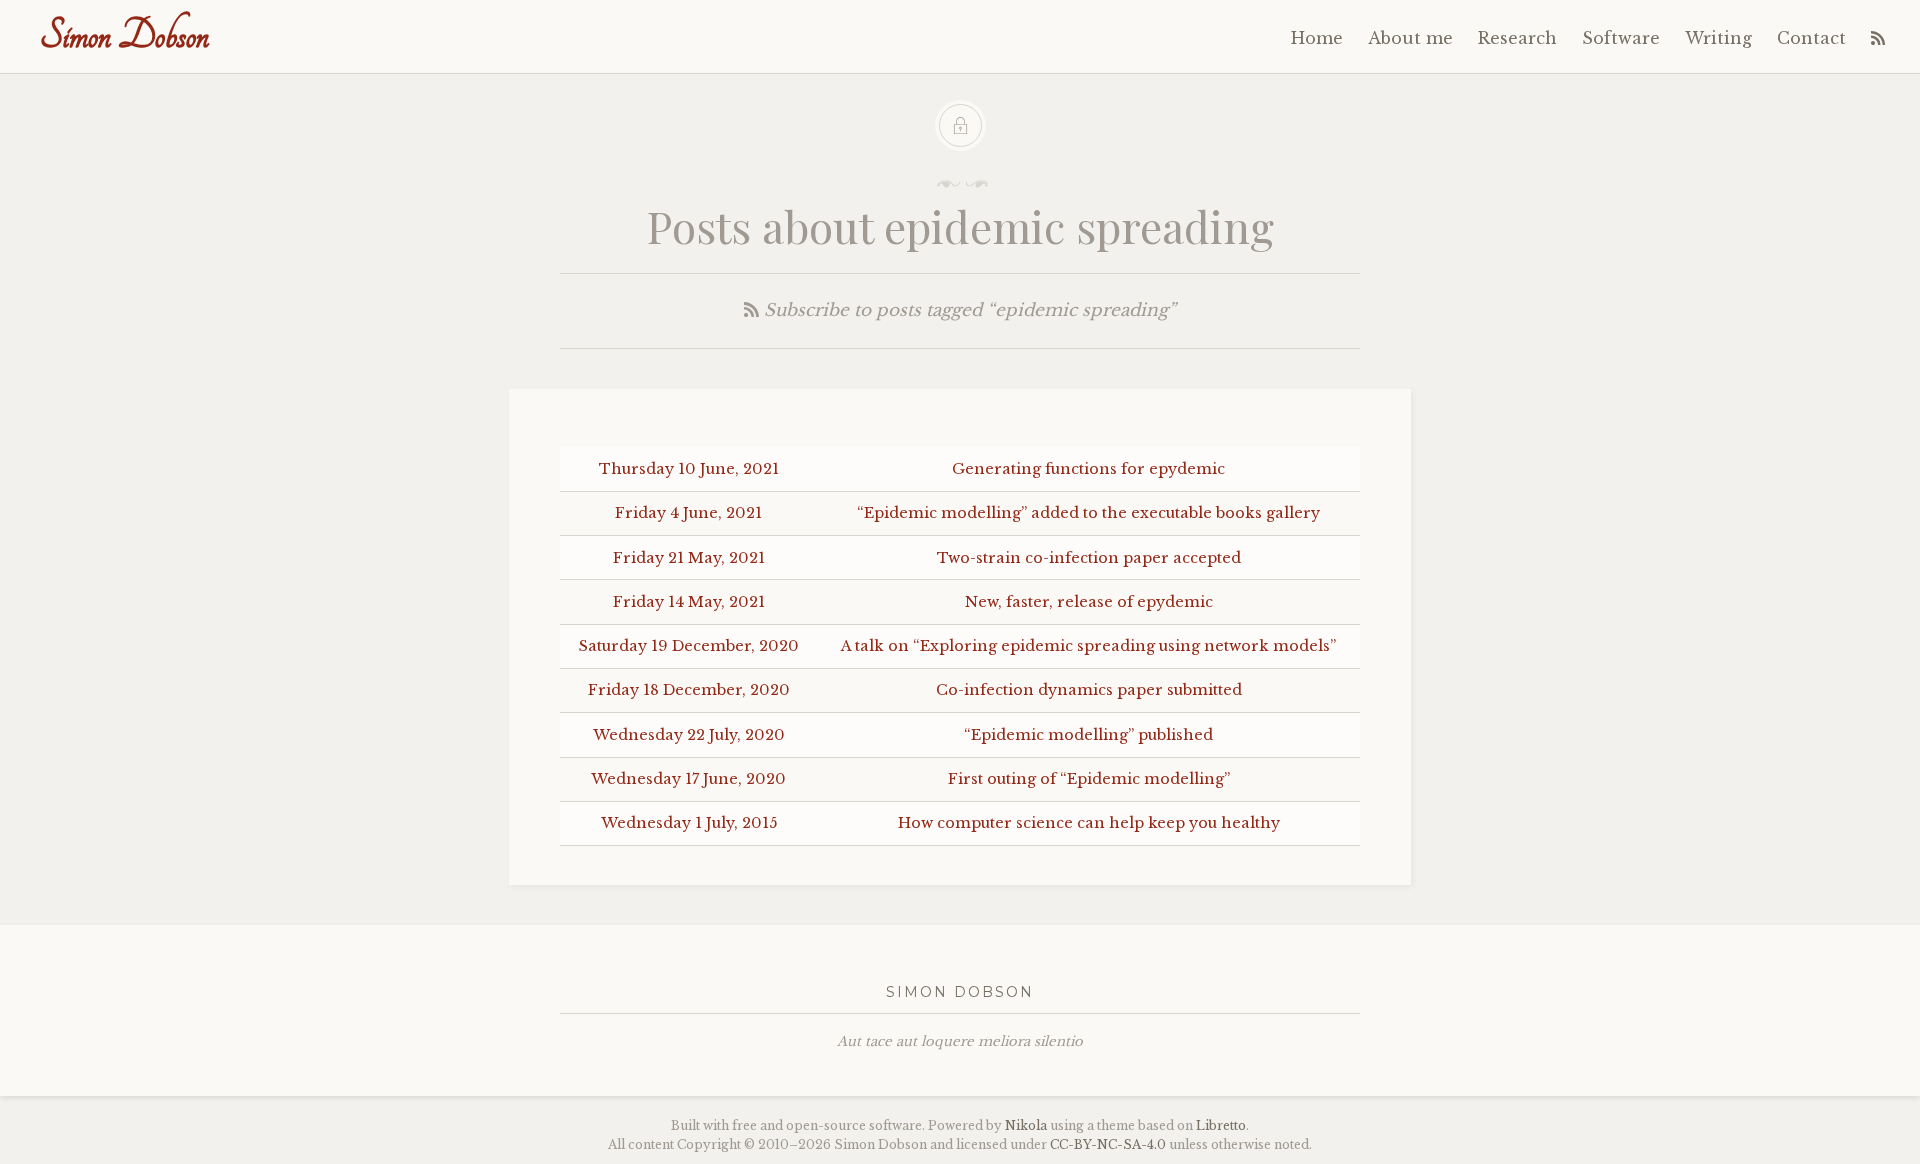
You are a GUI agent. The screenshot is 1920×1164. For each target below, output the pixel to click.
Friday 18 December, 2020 (689, 690)
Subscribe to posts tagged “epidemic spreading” (967, 310)
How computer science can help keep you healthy (1089, 823)
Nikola (1026, 1125)
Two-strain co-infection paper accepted (1089, 558)
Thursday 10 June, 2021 (689, 469)
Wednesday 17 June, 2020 (688, 779)
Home (1317, 38)
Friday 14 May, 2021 (689, 602)
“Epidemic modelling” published (1088, 735)
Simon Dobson (124, 35)
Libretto (1221, 1125)
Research (1517, 38)
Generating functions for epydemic (1088, 469)
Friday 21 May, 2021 (689, 558)
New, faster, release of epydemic (1089, 602)
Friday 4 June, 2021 (688, 513)
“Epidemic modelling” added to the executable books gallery (1088, 513)
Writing (1718, 38)
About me (1410, 38)
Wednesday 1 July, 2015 (689, 823)
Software (1621, 38)
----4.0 (1108, 1144)
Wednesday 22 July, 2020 (689, 735)
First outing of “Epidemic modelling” (1089, 779)
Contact (1811, 38)
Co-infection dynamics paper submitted (1089, 690)
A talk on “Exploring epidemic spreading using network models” (1088, 646)
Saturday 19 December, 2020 (689, 646)
